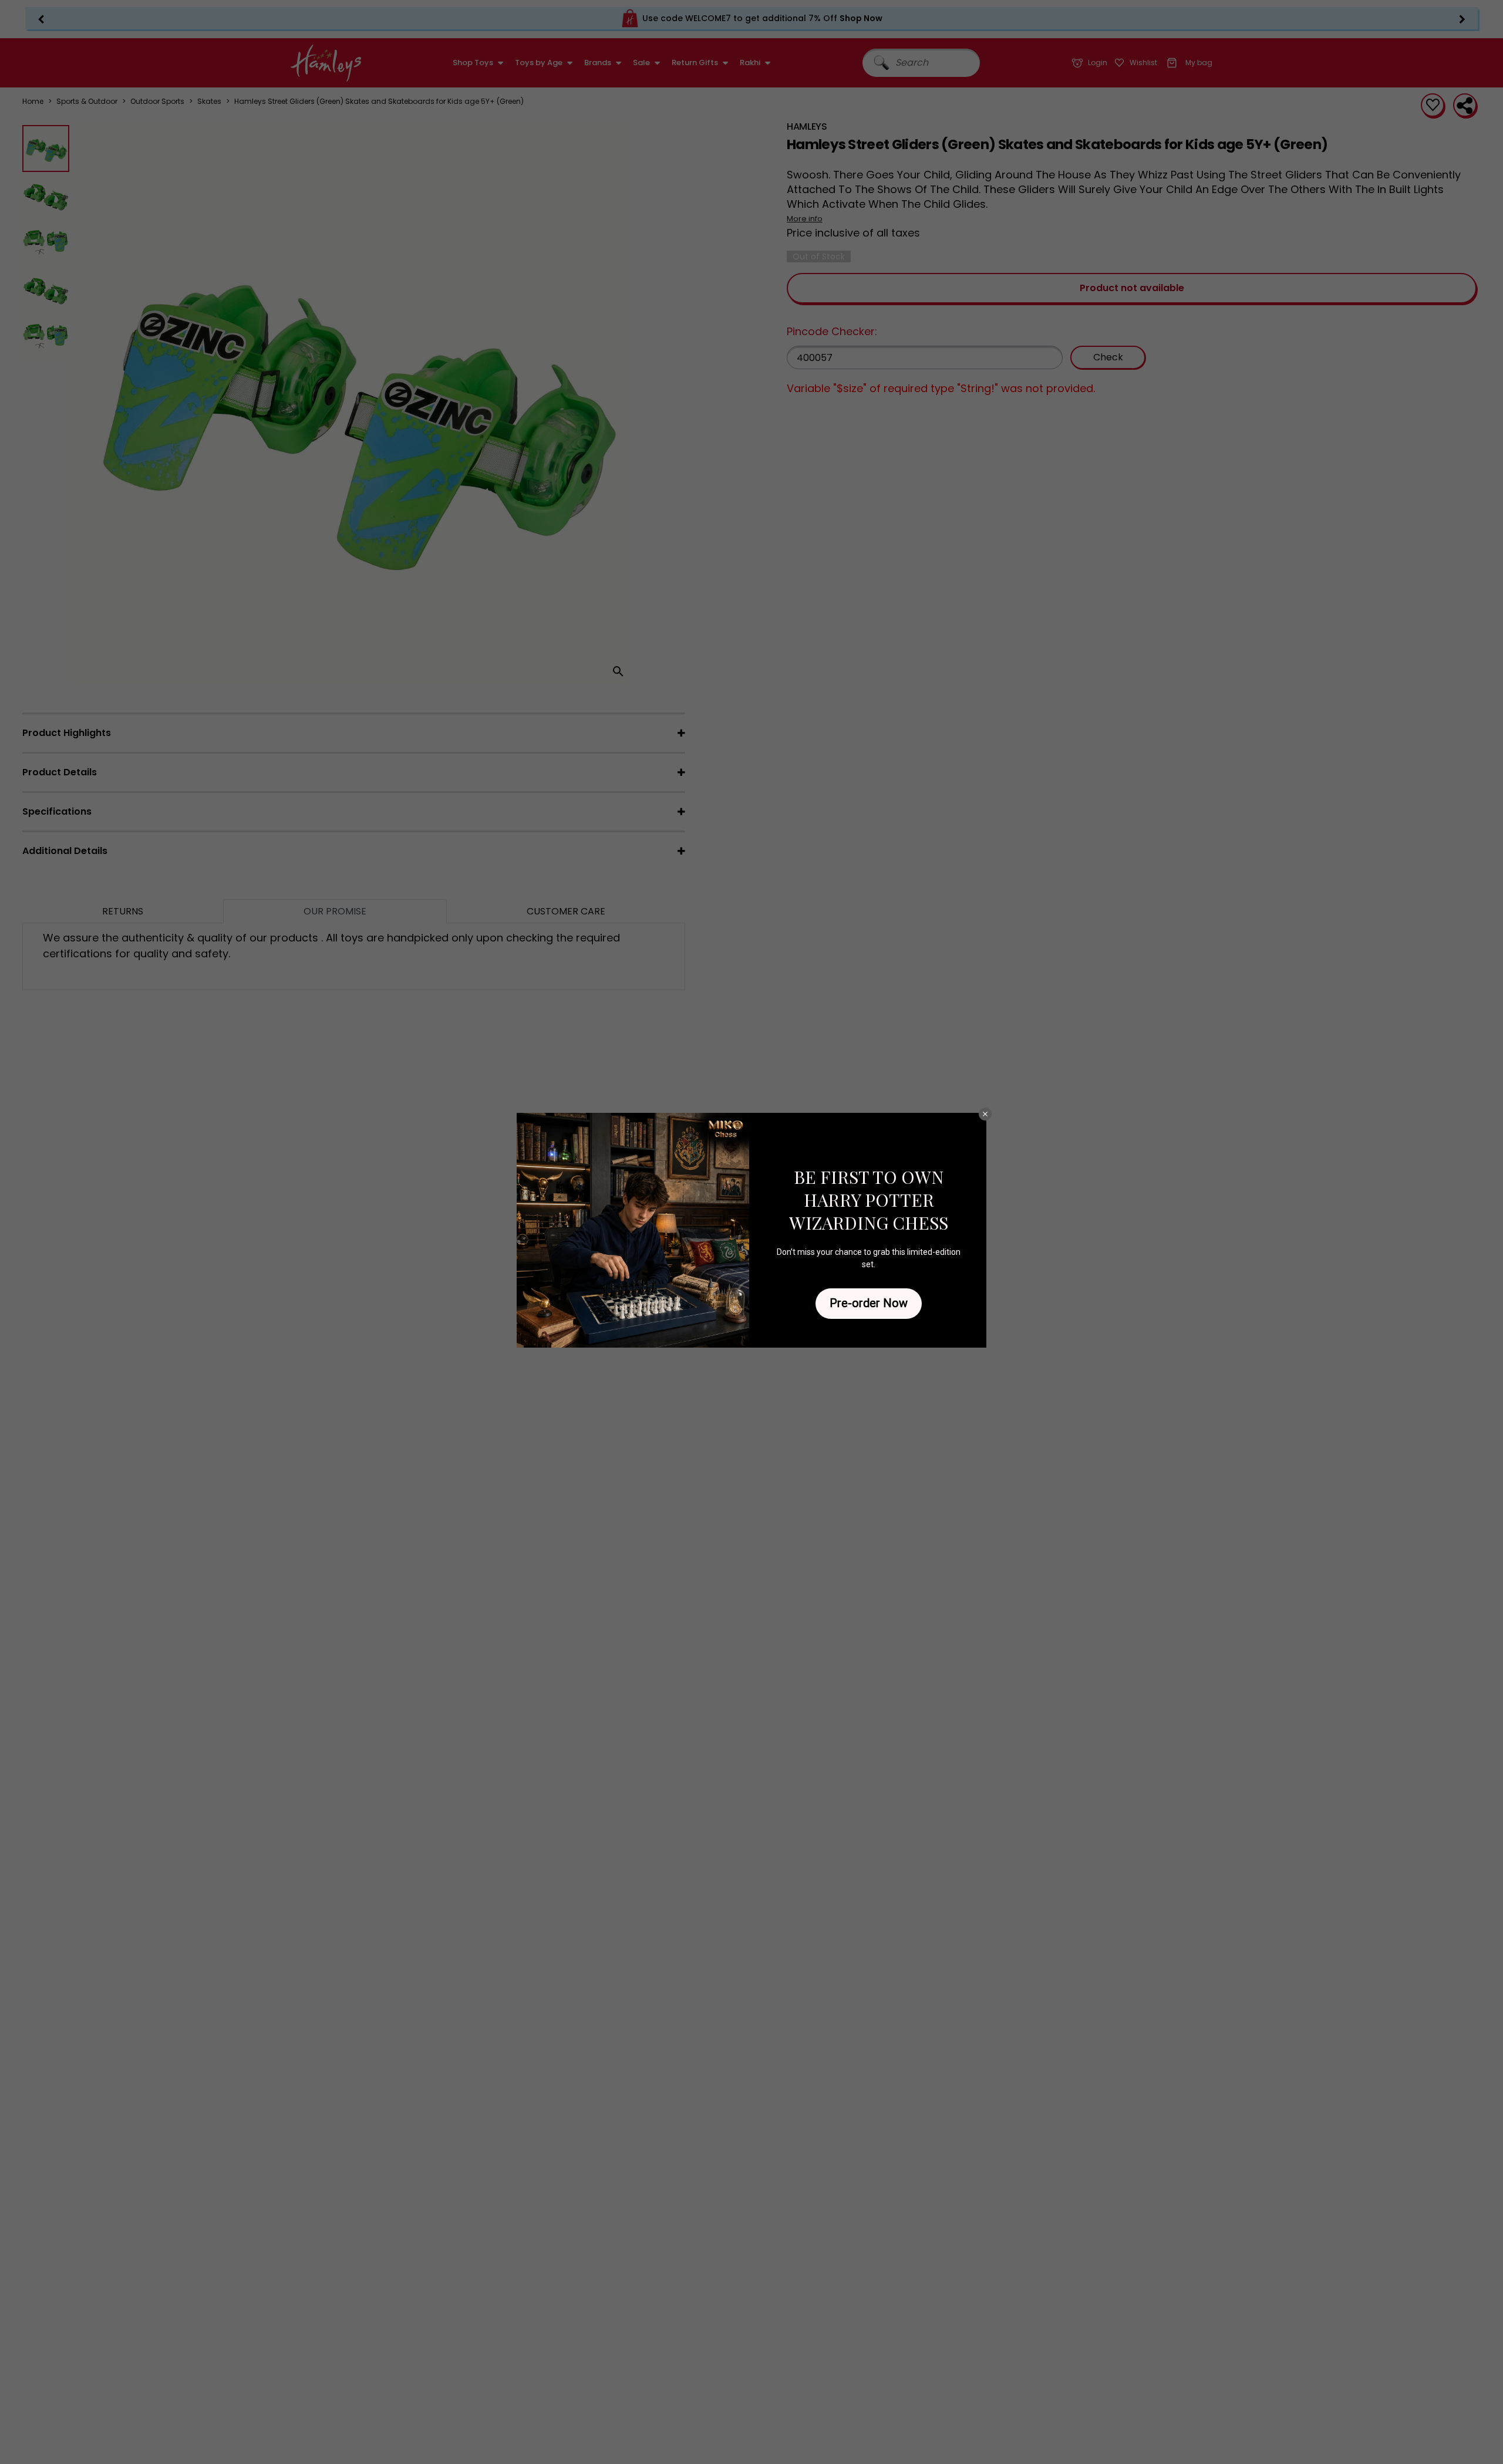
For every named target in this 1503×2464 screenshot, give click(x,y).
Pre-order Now (869, 1303)
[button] (985, 1114)
